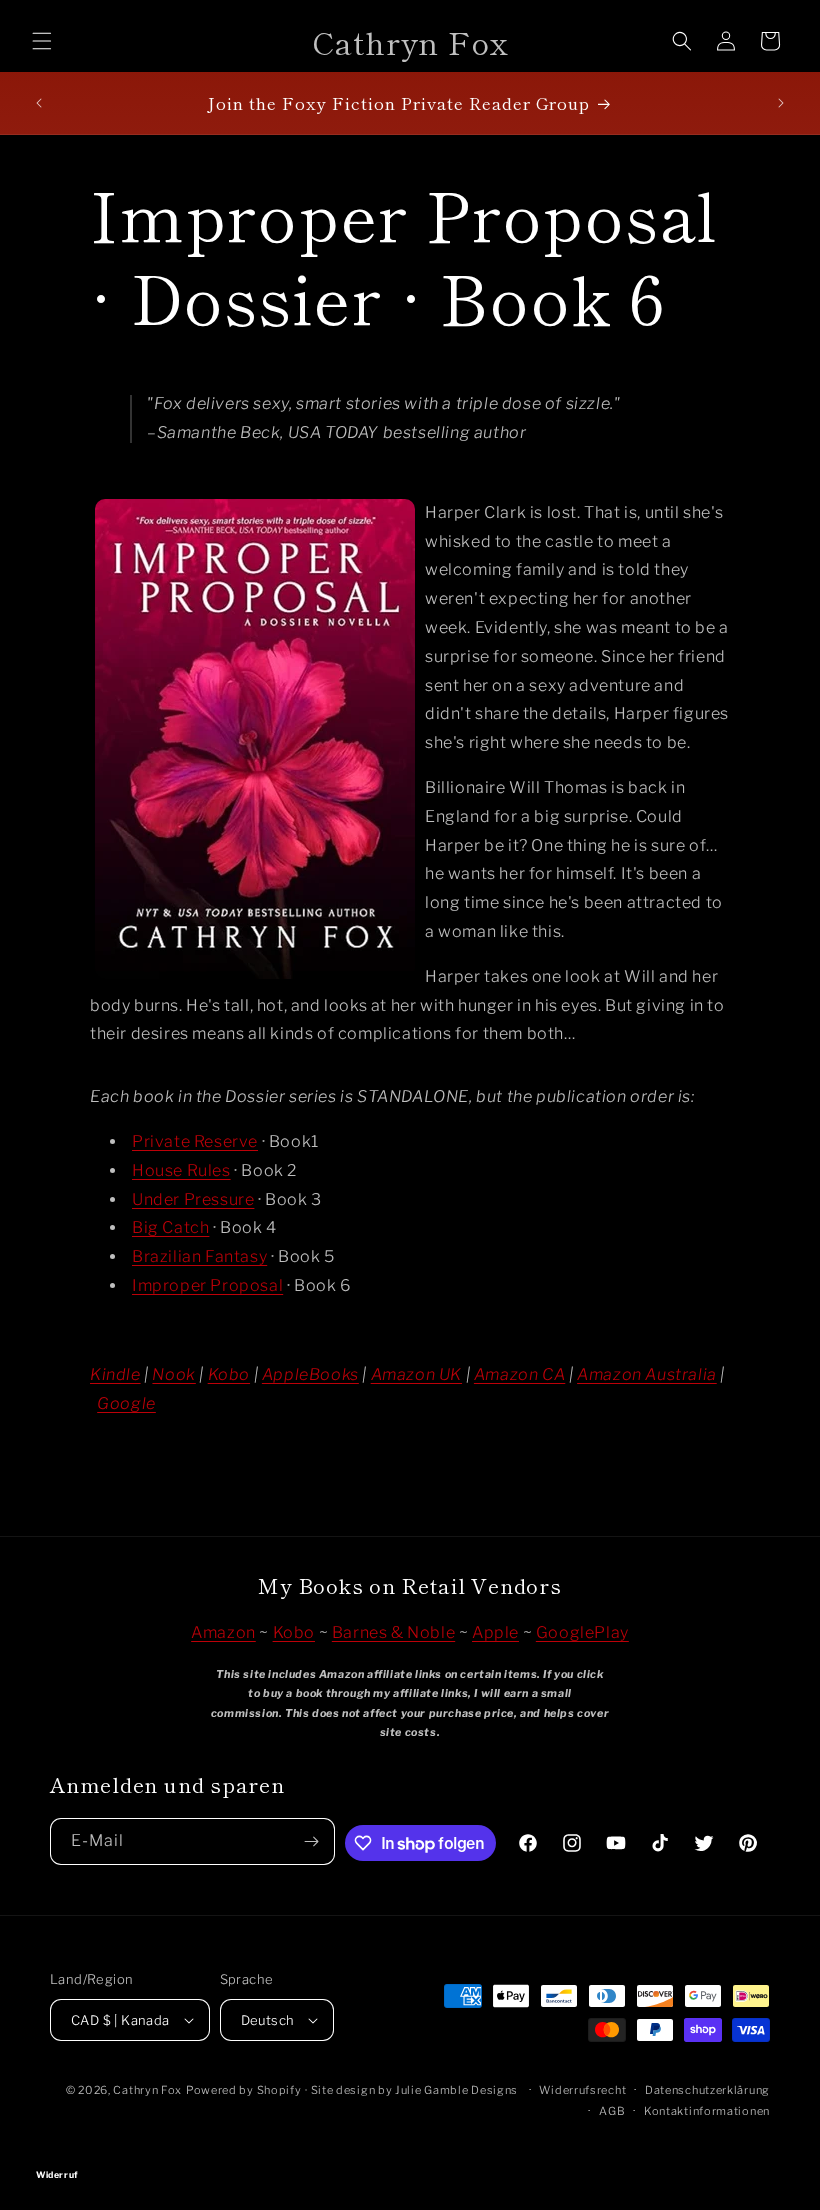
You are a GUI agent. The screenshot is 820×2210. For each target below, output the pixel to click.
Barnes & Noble (393, 1632)
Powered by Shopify (244, 2090)
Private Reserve (195, 1141)
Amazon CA (519, 1374)
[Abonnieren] (312, 1841)
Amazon (223, 1632)
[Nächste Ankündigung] (781, 103)
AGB (612, 2111)
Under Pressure (193, 1199)
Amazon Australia (647, 1374)
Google (126, 1403)
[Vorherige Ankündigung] (39, 103)
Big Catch (170, 1227)
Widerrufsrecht (582, 2090)
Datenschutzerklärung (707, 2090)
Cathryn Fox (147, 2090)
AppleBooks (310, 1374)
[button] (42, 41)
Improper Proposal (207, 1285)
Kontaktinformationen (707, 2111)
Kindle (115, 1374)
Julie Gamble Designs (456, 2090)
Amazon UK (416, 1374)
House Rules (181, 1170)
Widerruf (410, 2146)
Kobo (229, 1374)
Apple (495, 1632)
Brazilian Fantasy (199, 1256)
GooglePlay (582, 1632)
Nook (173, 1374)
